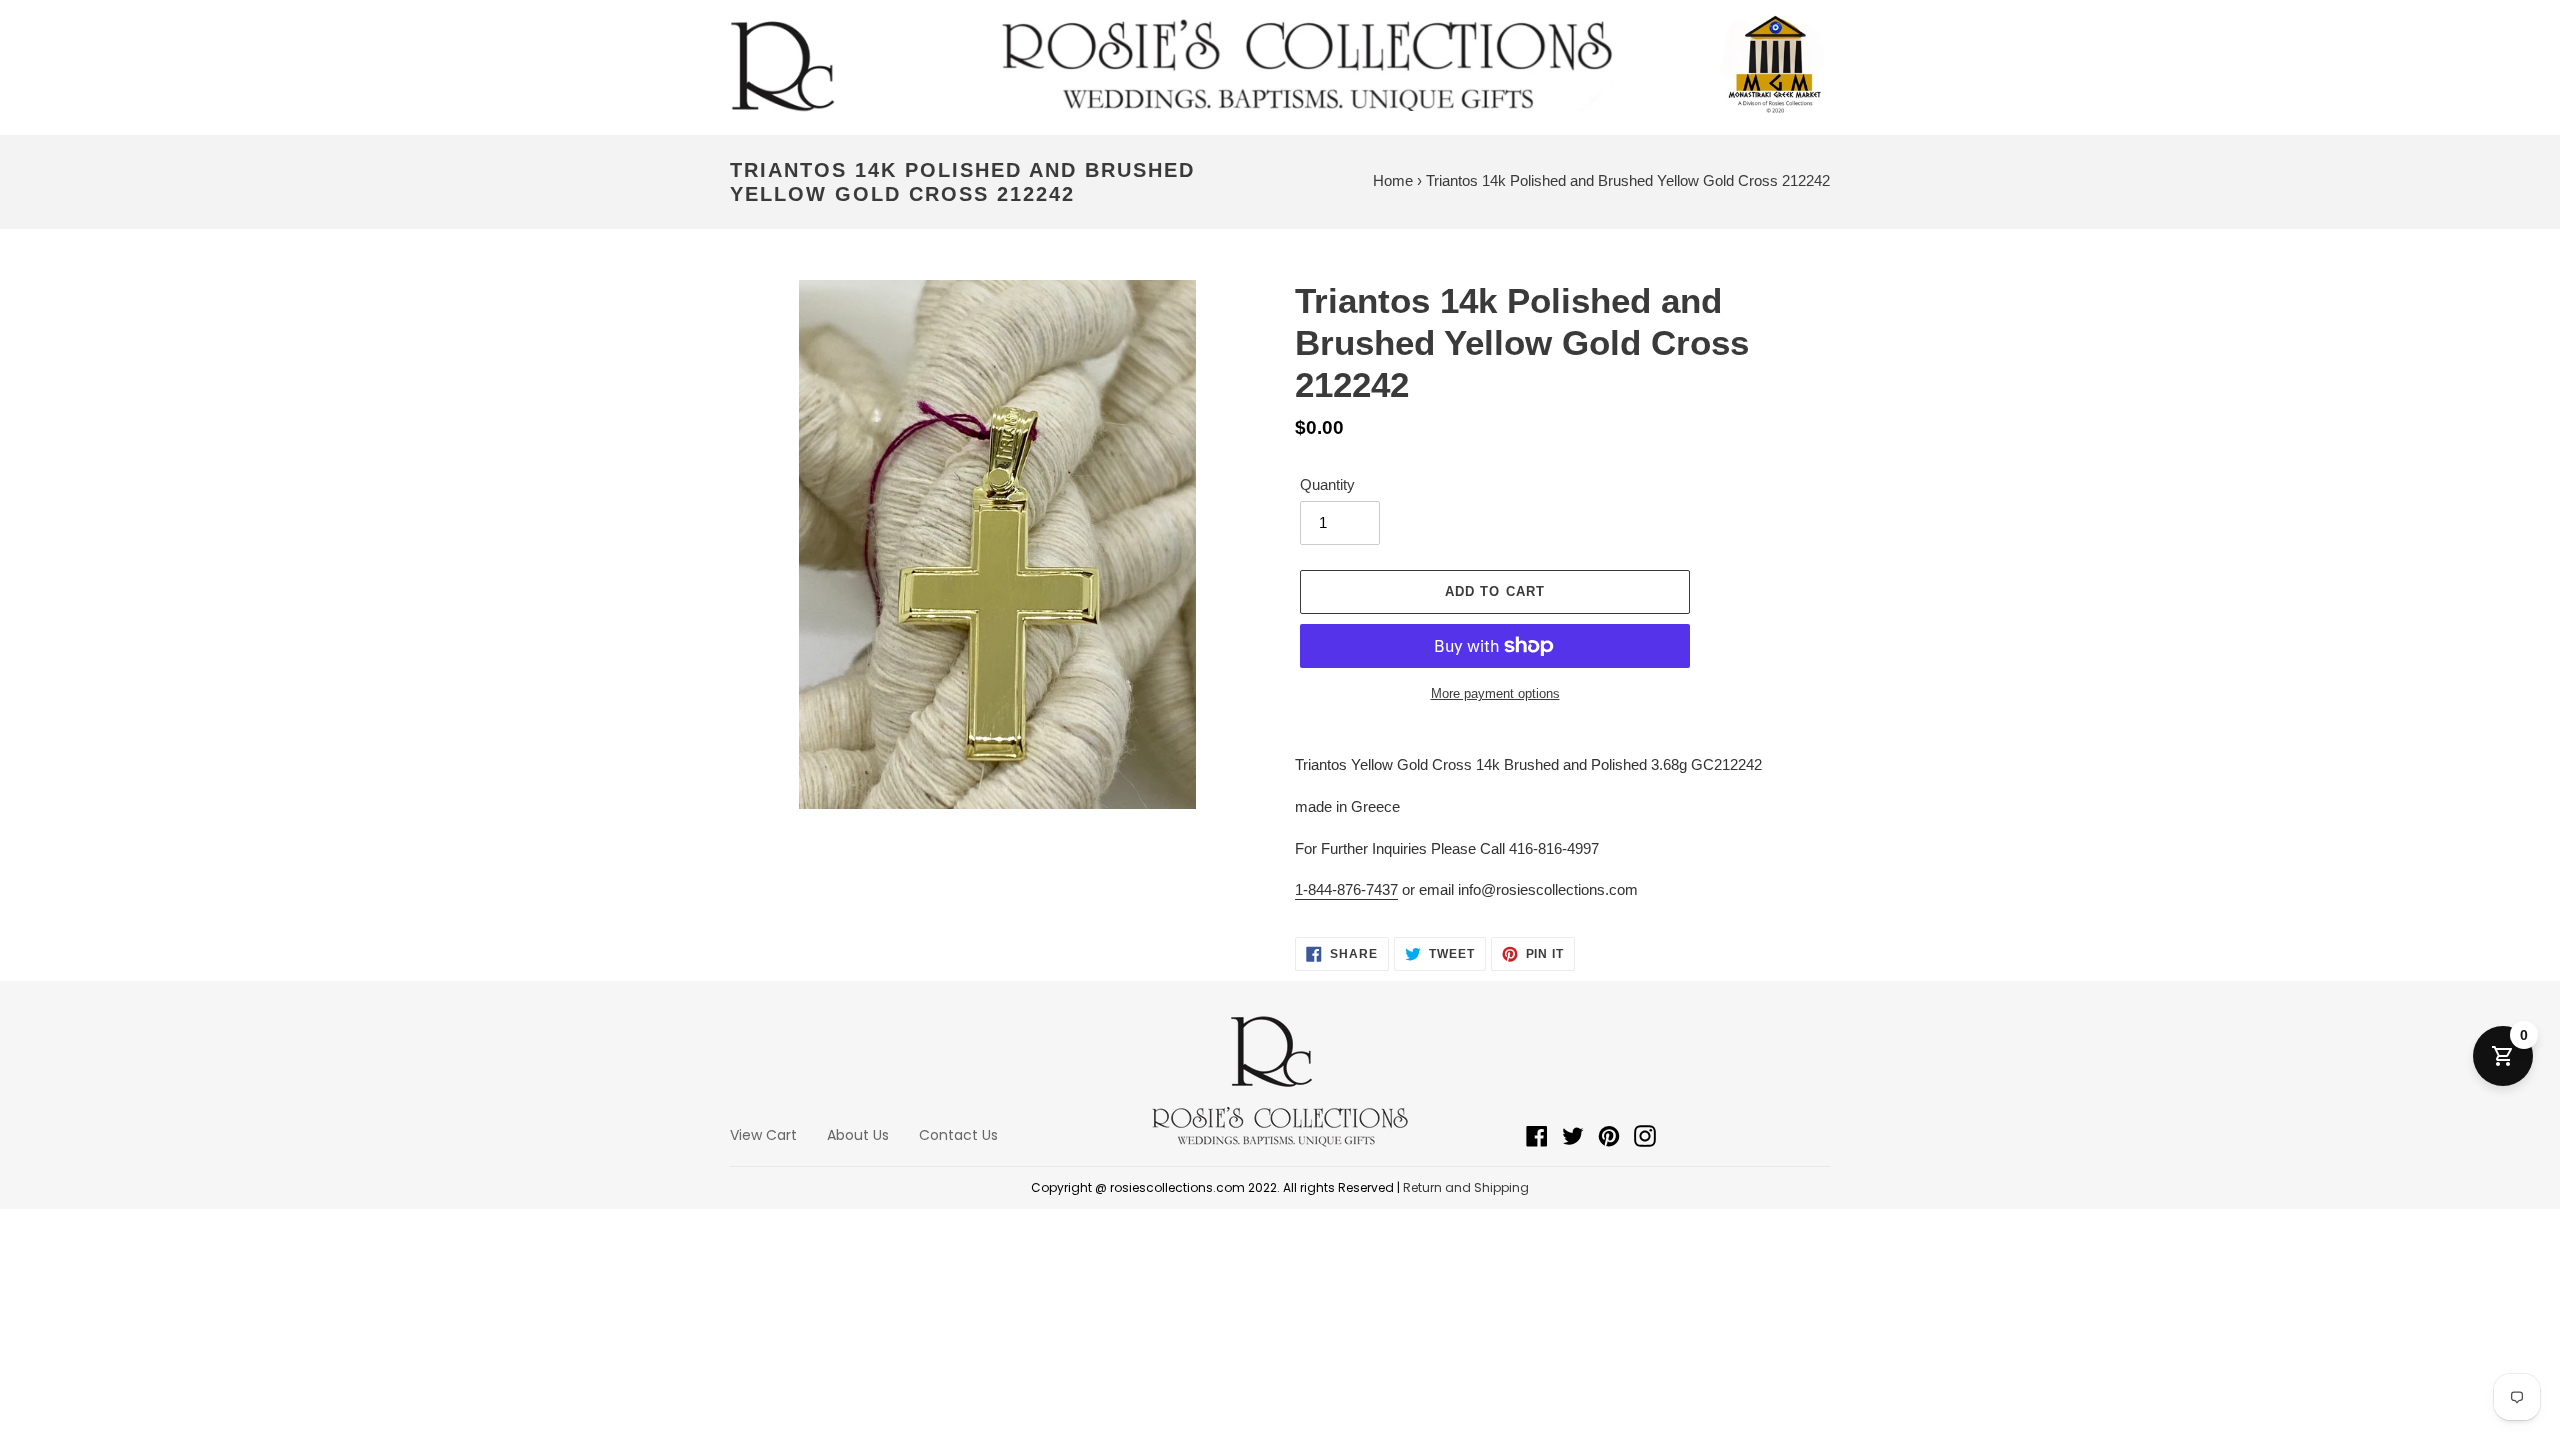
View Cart (763, 1135)
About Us (858, 1135)
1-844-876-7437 (1346, 889)
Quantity (1327, 484)
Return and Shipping (1466, 1187)
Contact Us (958, 1135)
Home (1393, 180)
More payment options (1495, 693)
